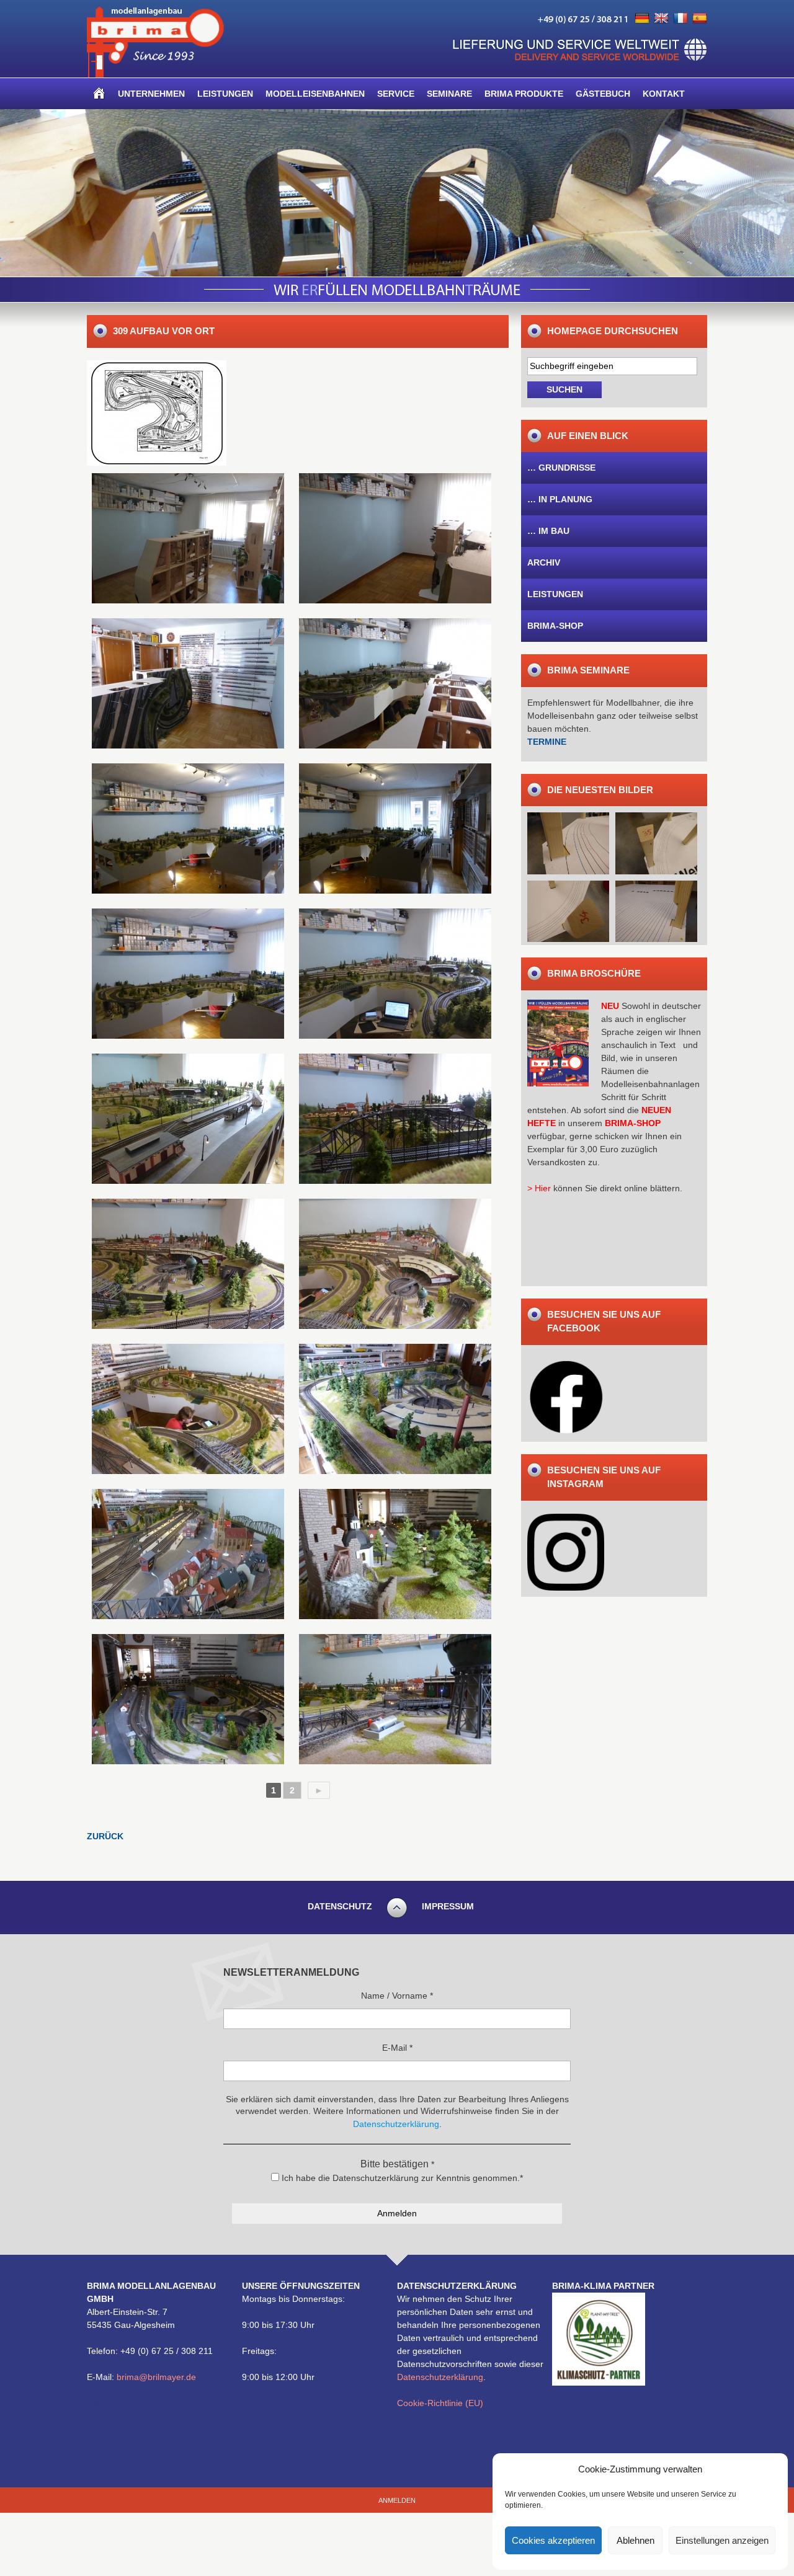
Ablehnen (636, 2540)
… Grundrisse (561, 468)
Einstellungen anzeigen (722, 2540)
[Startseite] (99, 94)
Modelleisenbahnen (315, 94)
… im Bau (548, 531)
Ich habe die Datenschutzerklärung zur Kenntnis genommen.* (401, 2178)
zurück (105, 1836)
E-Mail (397, 2048)
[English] (661, 19)
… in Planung (560, 499)
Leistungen (225, 94)
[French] (680, 19)
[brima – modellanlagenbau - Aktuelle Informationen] (155, 74)
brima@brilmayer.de (156, 2377)
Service (396, 94)
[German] (642, 19)
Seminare (449, 94)
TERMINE (547, 742)
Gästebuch (603, 94)
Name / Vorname (397, 1996)
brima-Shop (555, 626)
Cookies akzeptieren (553, 2540)
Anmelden (397, 2500)
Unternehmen (151, 94)
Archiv (544, 562)
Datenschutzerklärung (440, 2377)
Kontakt (664, 94)
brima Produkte (524, 94)
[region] (397, 193)
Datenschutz (340, 1906)
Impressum (448, 1906)
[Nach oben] (397, 1916)
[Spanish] (700, 19)
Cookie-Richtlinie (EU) (440, 2403)
